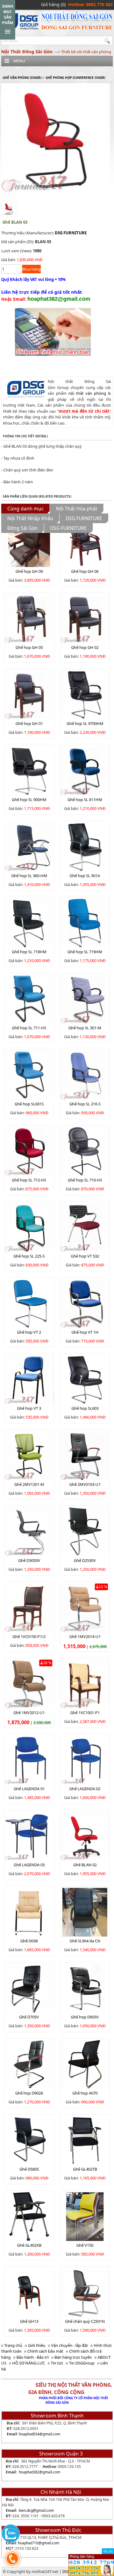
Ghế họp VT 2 (29, 1332)
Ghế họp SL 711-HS (29, 1028)
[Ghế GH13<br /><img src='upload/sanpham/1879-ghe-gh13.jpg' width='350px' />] (29, 2292)
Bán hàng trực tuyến (73, 2357)
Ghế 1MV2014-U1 (85, 1636)
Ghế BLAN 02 (85, 1865)
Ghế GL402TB (85, 2169)
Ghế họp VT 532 (85, 1256)
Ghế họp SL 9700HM (85, 723)
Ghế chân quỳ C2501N (85, 2321)
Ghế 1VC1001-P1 (85, 1713)
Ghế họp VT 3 (29, 1408)
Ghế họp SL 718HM (29, 952)
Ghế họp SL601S (29, 1104)
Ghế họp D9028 (29, 2093)
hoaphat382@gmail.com (40, 2472)
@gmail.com (50, 2434)
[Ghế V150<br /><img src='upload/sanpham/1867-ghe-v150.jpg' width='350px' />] (85, 2216)
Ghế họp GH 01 (29, 723)
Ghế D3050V (29, 1560)
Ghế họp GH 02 (85, 647)
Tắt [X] (108, 2551)
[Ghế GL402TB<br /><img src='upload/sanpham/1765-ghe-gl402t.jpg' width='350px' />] (85, 2140)
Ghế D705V (29, 2017)
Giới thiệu (36, 2345)
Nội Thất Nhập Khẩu (30, 518)
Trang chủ (13, 2345)
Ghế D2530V (85, 1560)
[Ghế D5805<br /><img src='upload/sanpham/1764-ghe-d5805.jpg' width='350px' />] (29, 2140)
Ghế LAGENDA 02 (85, 1789)
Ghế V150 (85, 2245)
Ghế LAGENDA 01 (29, 1789)
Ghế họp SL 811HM (85, 800)
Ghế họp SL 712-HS (29, 1180)
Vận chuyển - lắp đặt (69, 2345)
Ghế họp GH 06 (85, 571)
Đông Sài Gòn (22, 528)
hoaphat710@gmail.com (39, 2543)
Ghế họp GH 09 (29, 571)
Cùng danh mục (25, 509)
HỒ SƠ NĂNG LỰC (28, 2363)
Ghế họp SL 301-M (85, 1028)
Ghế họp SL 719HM (85, 952)
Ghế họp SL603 (85, 1408)
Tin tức (57, 2363)
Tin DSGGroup (81, 2363)
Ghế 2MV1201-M (29, 1484)
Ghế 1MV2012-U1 (29, 1713)
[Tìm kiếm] (108, 41)
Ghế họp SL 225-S (29, 1256)
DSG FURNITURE (71, 233)
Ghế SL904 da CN (85, 1941)
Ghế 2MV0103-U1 (85, 1484)
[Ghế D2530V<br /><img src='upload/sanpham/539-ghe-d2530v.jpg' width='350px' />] (85, 1531)
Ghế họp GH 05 (29, 647)
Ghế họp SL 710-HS (85, 1180)
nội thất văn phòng (87, 393)
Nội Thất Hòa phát (77, 509)
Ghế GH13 (29, 2321)
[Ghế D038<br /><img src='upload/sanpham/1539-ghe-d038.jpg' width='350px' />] (29, 1912)
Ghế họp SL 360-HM (29, 876)
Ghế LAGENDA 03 (29, 1865)
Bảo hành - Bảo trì (32, 2357)
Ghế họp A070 (85, 2093)
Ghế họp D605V (85, 2017)
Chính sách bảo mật (45, 2351)
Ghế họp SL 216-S (85, 1104)
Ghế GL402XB (29, 2245)
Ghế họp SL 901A (85, 876)
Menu (19, 61)
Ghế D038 (29, 1941)
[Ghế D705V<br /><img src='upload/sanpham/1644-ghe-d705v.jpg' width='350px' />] (29, 1988)
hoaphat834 (29, 2434)
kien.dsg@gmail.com (36, 2510)
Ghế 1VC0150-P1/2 (29, 1636)
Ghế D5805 (29, 2169)
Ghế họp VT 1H (85, 1332)
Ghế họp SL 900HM (29, 800)
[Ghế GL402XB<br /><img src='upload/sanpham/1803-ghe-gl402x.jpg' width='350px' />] (29, 2216)
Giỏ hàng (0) (53, 4)
